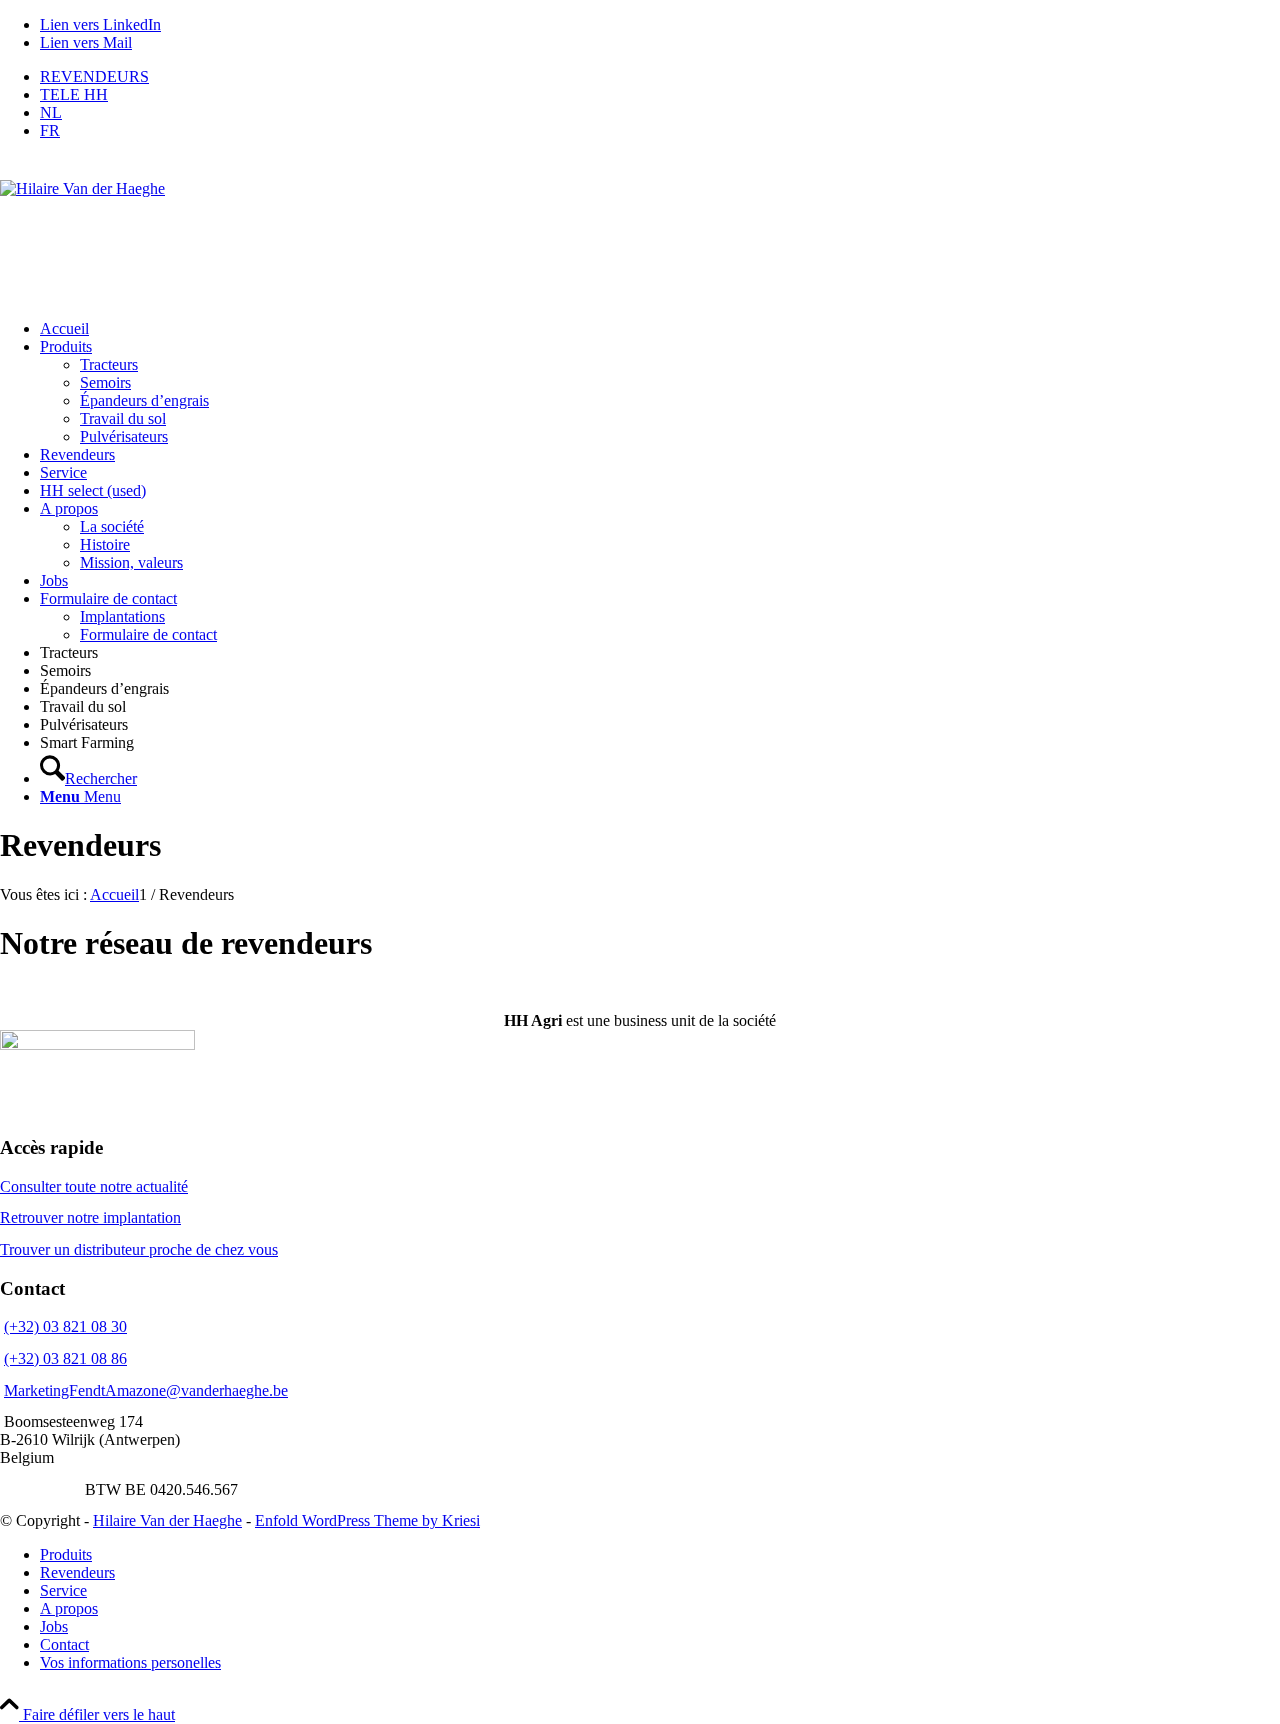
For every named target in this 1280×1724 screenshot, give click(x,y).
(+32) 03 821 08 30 (65, 1326)
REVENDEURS (94, 76)
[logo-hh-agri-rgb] (640, 230)
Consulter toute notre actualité (94, 1186)
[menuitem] (660, 77)
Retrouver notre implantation (90, 1217)
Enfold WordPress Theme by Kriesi (367, 1520)
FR (50, 130)
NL (51, 112)
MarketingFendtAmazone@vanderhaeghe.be (146, 1390)
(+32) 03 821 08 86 (65, 1358)
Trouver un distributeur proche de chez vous (139, 1249)
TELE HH (74, 94)
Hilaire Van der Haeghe (167, 1520)
